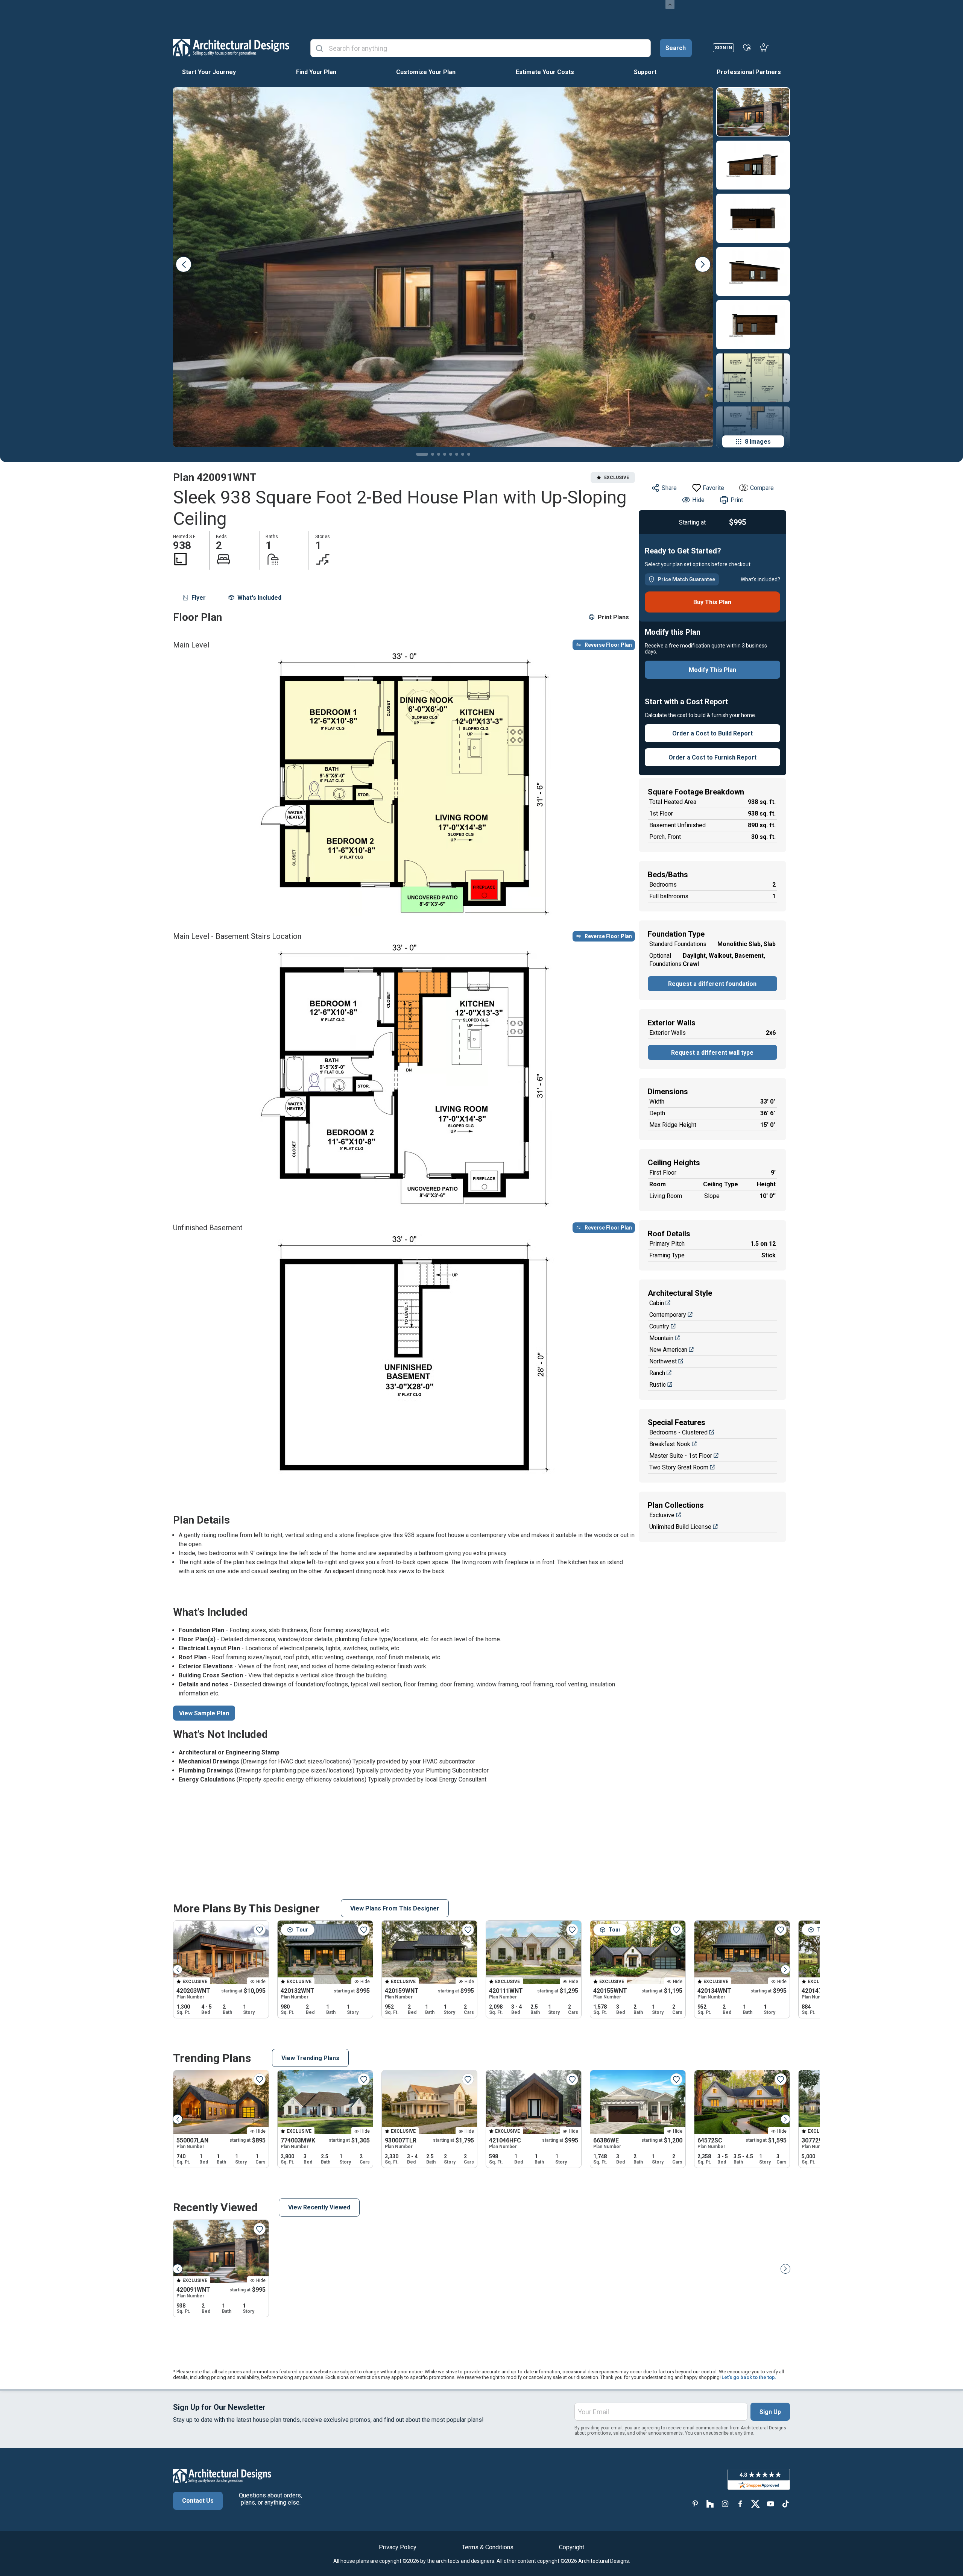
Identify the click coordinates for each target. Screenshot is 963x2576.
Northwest (663, 1361)
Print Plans (613, 617)
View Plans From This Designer (395, 1908)
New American (668, 1350)
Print (737, 500)
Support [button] (645, 72)
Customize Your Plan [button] (426, 72)
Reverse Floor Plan (608, 645)
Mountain (661, 1338)
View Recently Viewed (319, 2207)
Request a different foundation (712, 984)
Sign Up (770, 2412)
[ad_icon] (231, 47)
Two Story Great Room (679, 1467)
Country (659, 1326)
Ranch (657, 1373)
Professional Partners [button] (749, 72)
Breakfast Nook (670, 1444)
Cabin (657, 1303)
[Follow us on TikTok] (785, 2504)
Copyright (572, 2547)
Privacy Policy (398, 2547)
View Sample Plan (204, 1713)
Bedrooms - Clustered (678, 1432)
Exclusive (662, 1515)
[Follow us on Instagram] (725, 2504)
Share (669, 488)
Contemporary (668, 1315)
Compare (762, 488)
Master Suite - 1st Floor (681, 1456)
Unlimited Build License (680, 1527)
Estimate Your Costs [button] (545, 72)
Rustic (658, 1385)
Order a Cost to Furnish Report (712, 757)
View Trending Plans (310, 2058)
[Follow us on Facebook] (740, 2504)
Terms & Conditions (488, 2547)
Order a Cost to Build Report (712, 733)
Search (676, 48)
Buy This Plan (712, 602)
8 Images (758, 442)
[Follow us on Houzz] (710, 2504)
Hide (698, 500)
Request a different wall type (712, 1053)
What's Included (259, 598)
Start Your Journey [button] (209, 72)
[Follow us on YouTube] (770, 2504)
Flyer (199, 598)
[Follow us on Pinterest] (695, 2504)
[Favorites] (747, 47)
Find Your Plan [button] (316, 72)
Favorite (713, 488)
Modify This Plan (712, 670)
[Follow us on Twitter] (755, 2504)
